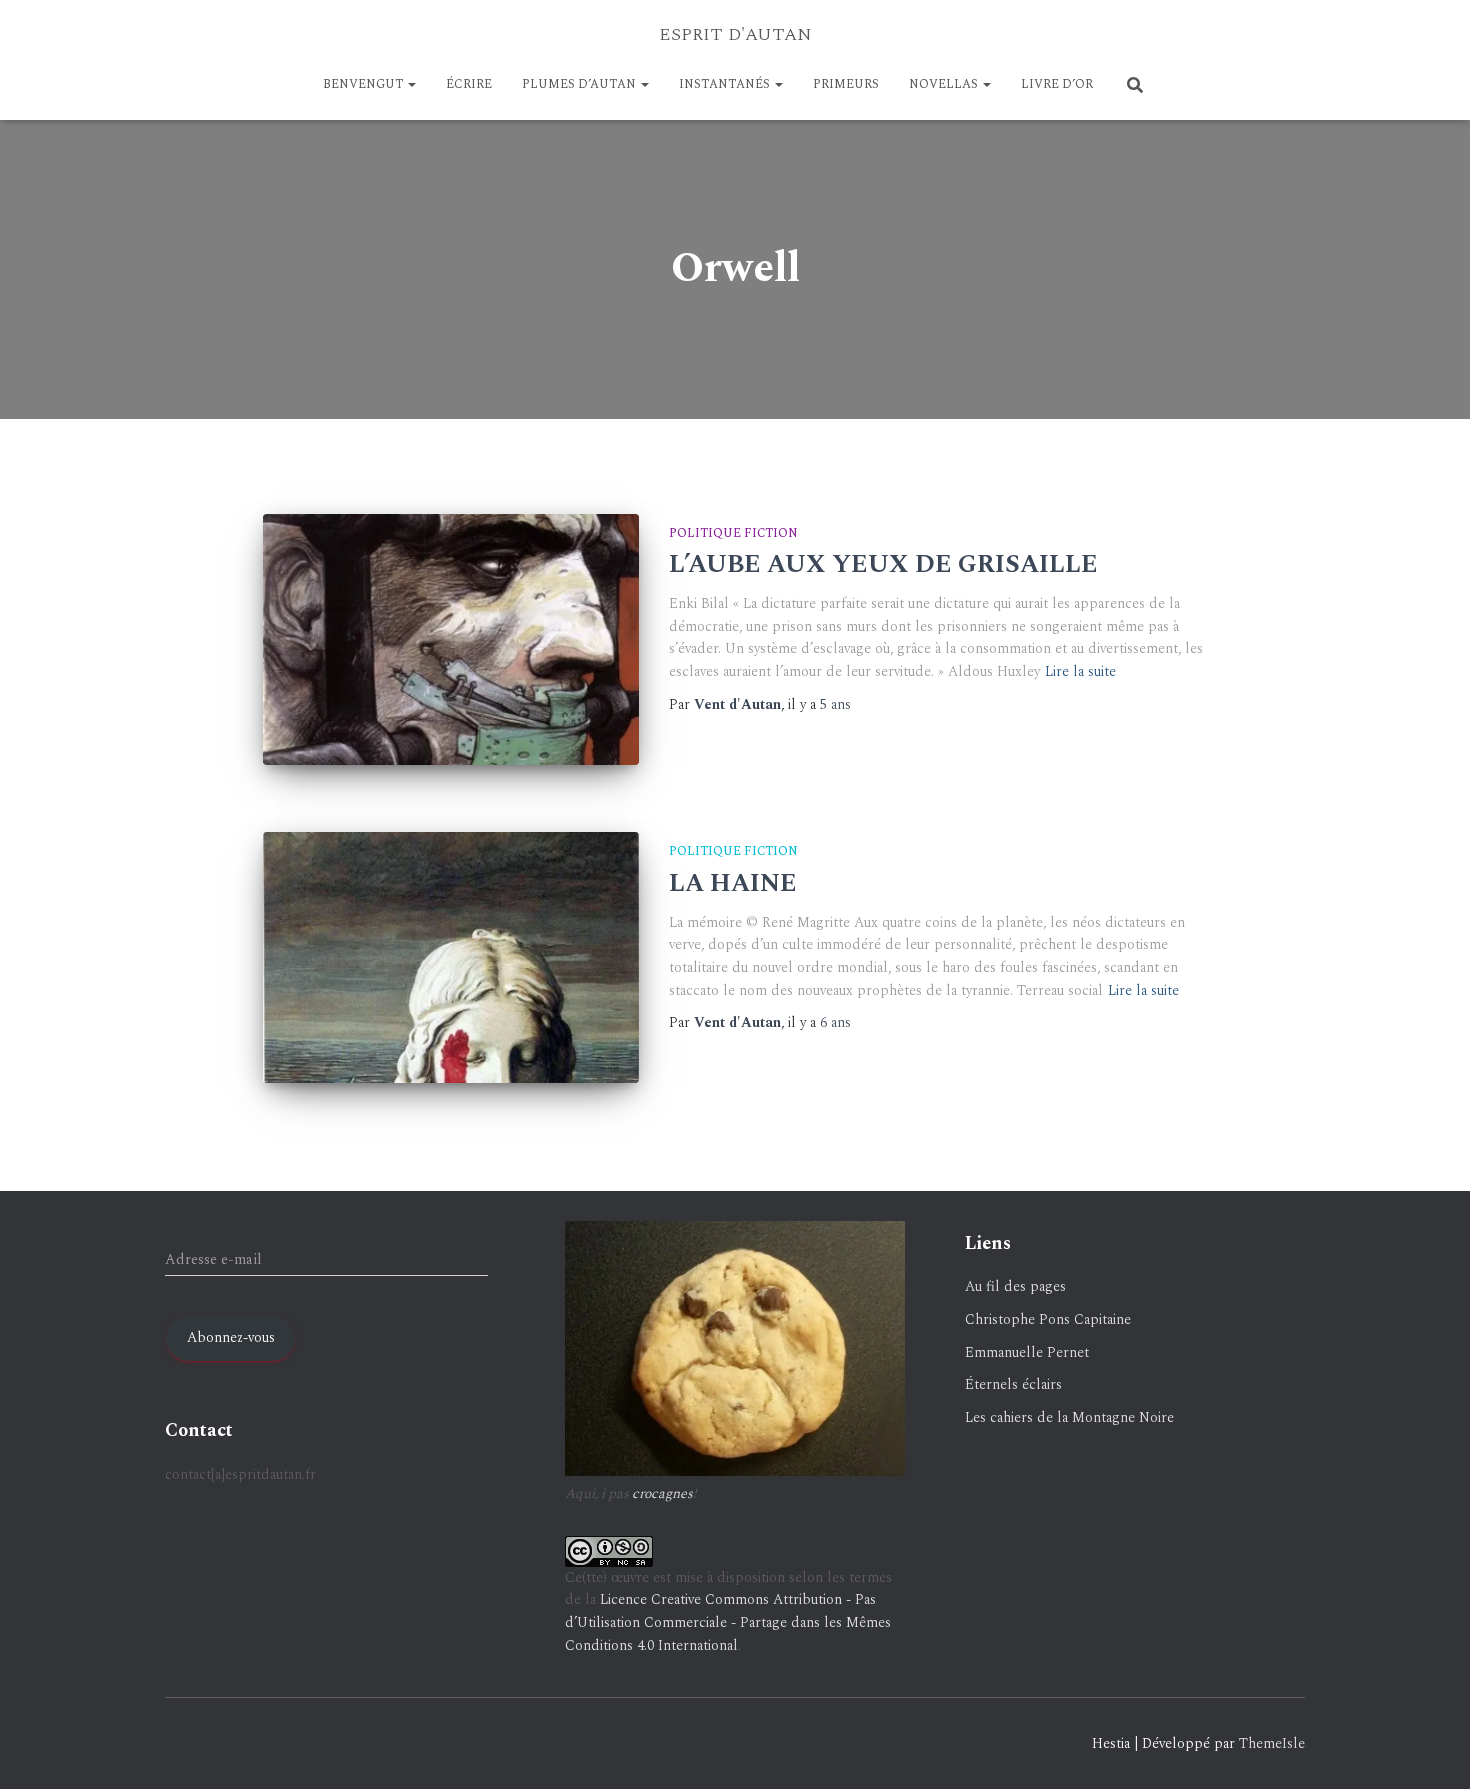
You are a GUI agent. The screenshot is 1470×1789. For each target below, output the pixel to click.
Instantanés (726, 84)
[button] (411, 84)
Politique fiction (733, 533)
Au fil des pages (1015, 1286)
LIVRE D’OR (1057, 84)
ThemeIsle (1272, 1743)
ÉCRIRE (469, 84)
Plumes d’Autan (580, 84)
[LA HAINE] (451, 957)
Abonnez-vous (231, 1337)
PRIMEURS (846, 84)
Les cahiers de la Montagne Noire (1069, 1417)
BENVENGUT (364, 84)
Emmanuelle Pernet (1027, 1352)
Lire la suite (1080, 671)
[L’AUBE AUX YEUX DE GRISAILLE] (451, 639)
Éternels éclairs (1013, 1384)
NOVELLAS (945, 84)
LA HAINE (733, 884)
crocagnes (662, 1493)
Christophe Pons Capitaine (1048, 1319)
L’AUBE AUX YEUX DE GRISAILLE (883, 565)
